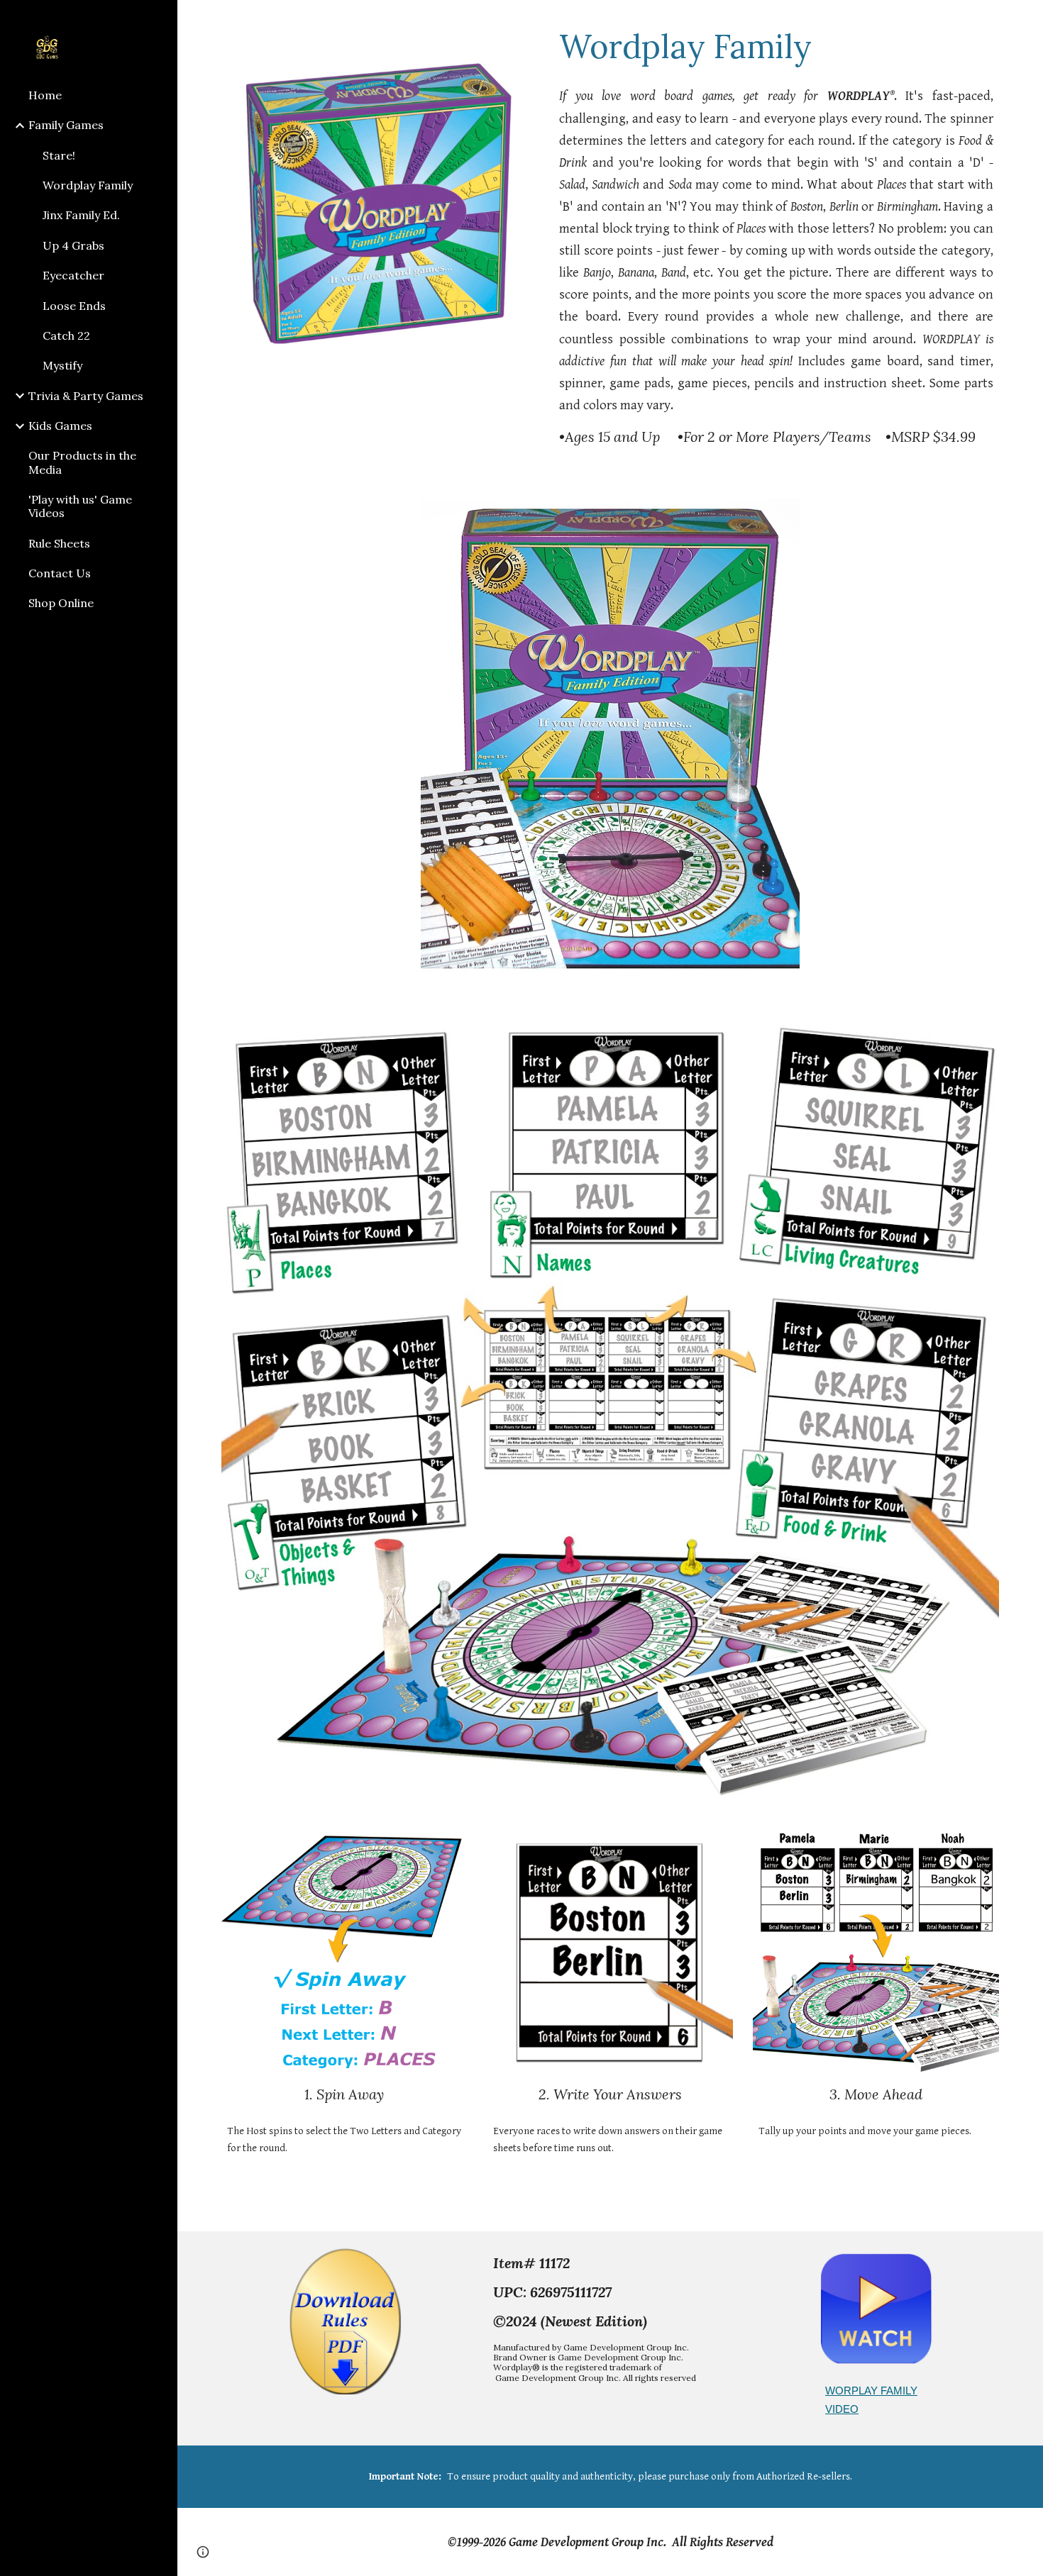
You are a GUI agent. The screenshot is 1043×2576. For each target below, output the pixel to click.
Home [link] (45, 95)
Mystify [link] (62, 365)
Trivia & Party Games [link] (86, 396)
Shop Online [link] (61, 603)
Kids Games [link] (60, 426)
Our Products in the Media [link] (82, 462)
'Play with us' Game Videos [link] (80, 506)
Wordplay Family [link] (88, 185)
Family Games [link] (66, 125)
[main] (776, 46)
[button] (1026, 20)
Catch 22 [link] (66, 335)
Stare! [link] (59, 155)
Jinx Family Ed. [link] (81, 215)
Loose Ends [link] (74, 306)
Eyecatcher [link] (73, 275)
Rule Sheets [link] (59, 543)
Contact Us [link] (60, 573)
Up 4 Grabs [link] (73, 245)
